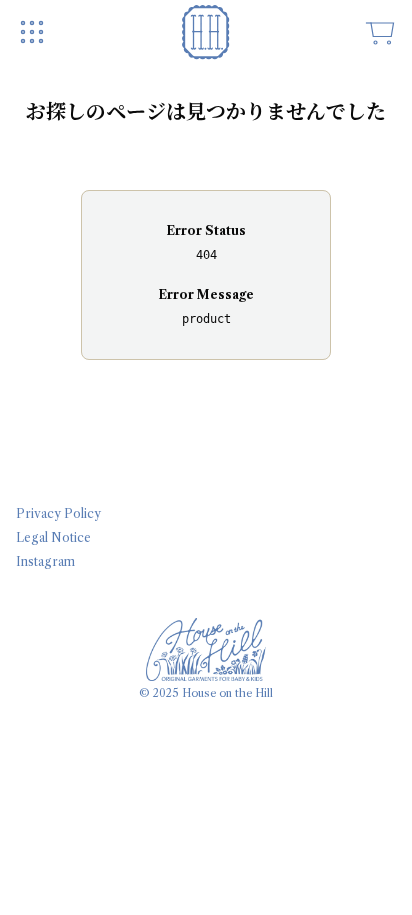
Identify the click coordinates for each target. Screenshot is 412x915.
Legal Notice (53, 537)
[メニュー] (32, 32)
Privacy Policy (58, 513)
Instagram (45, 561)
